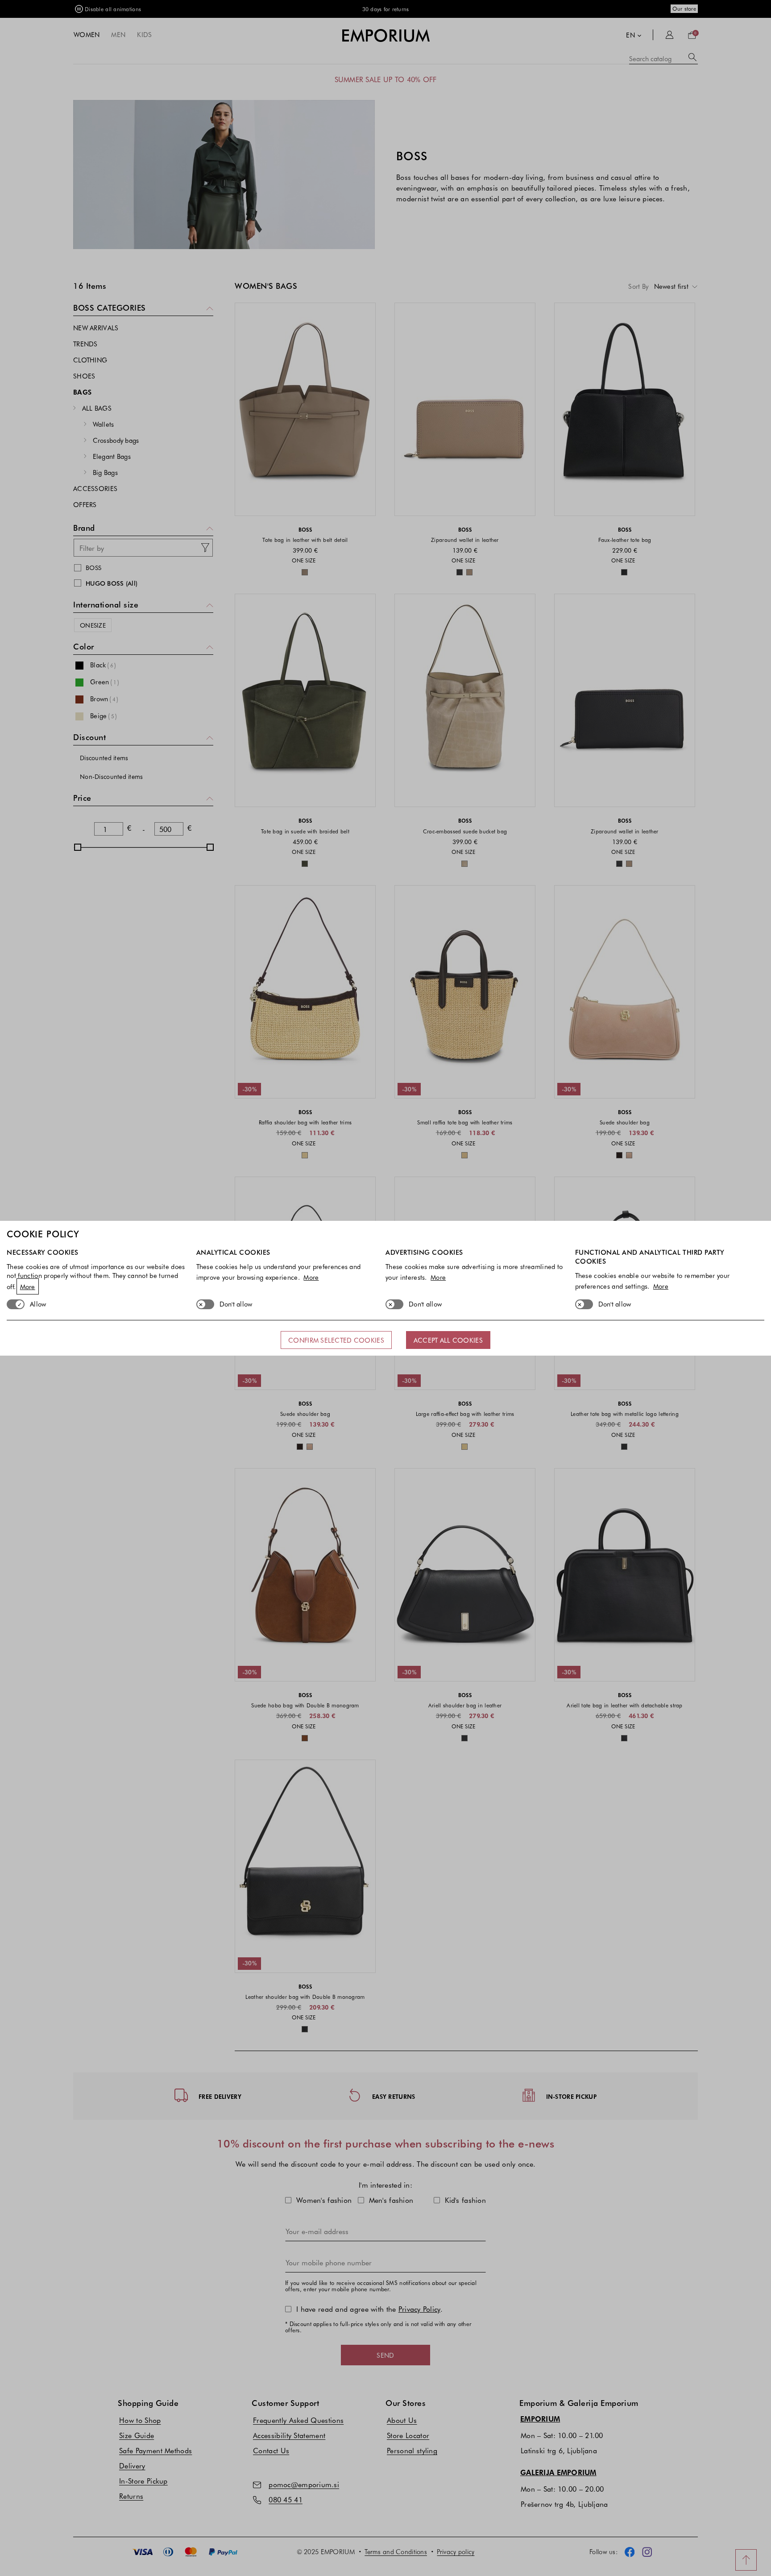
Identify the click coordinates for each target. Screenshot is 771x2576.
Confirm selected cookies (336, 1340)
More (28, 1286)
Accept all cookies (448, 1340)
